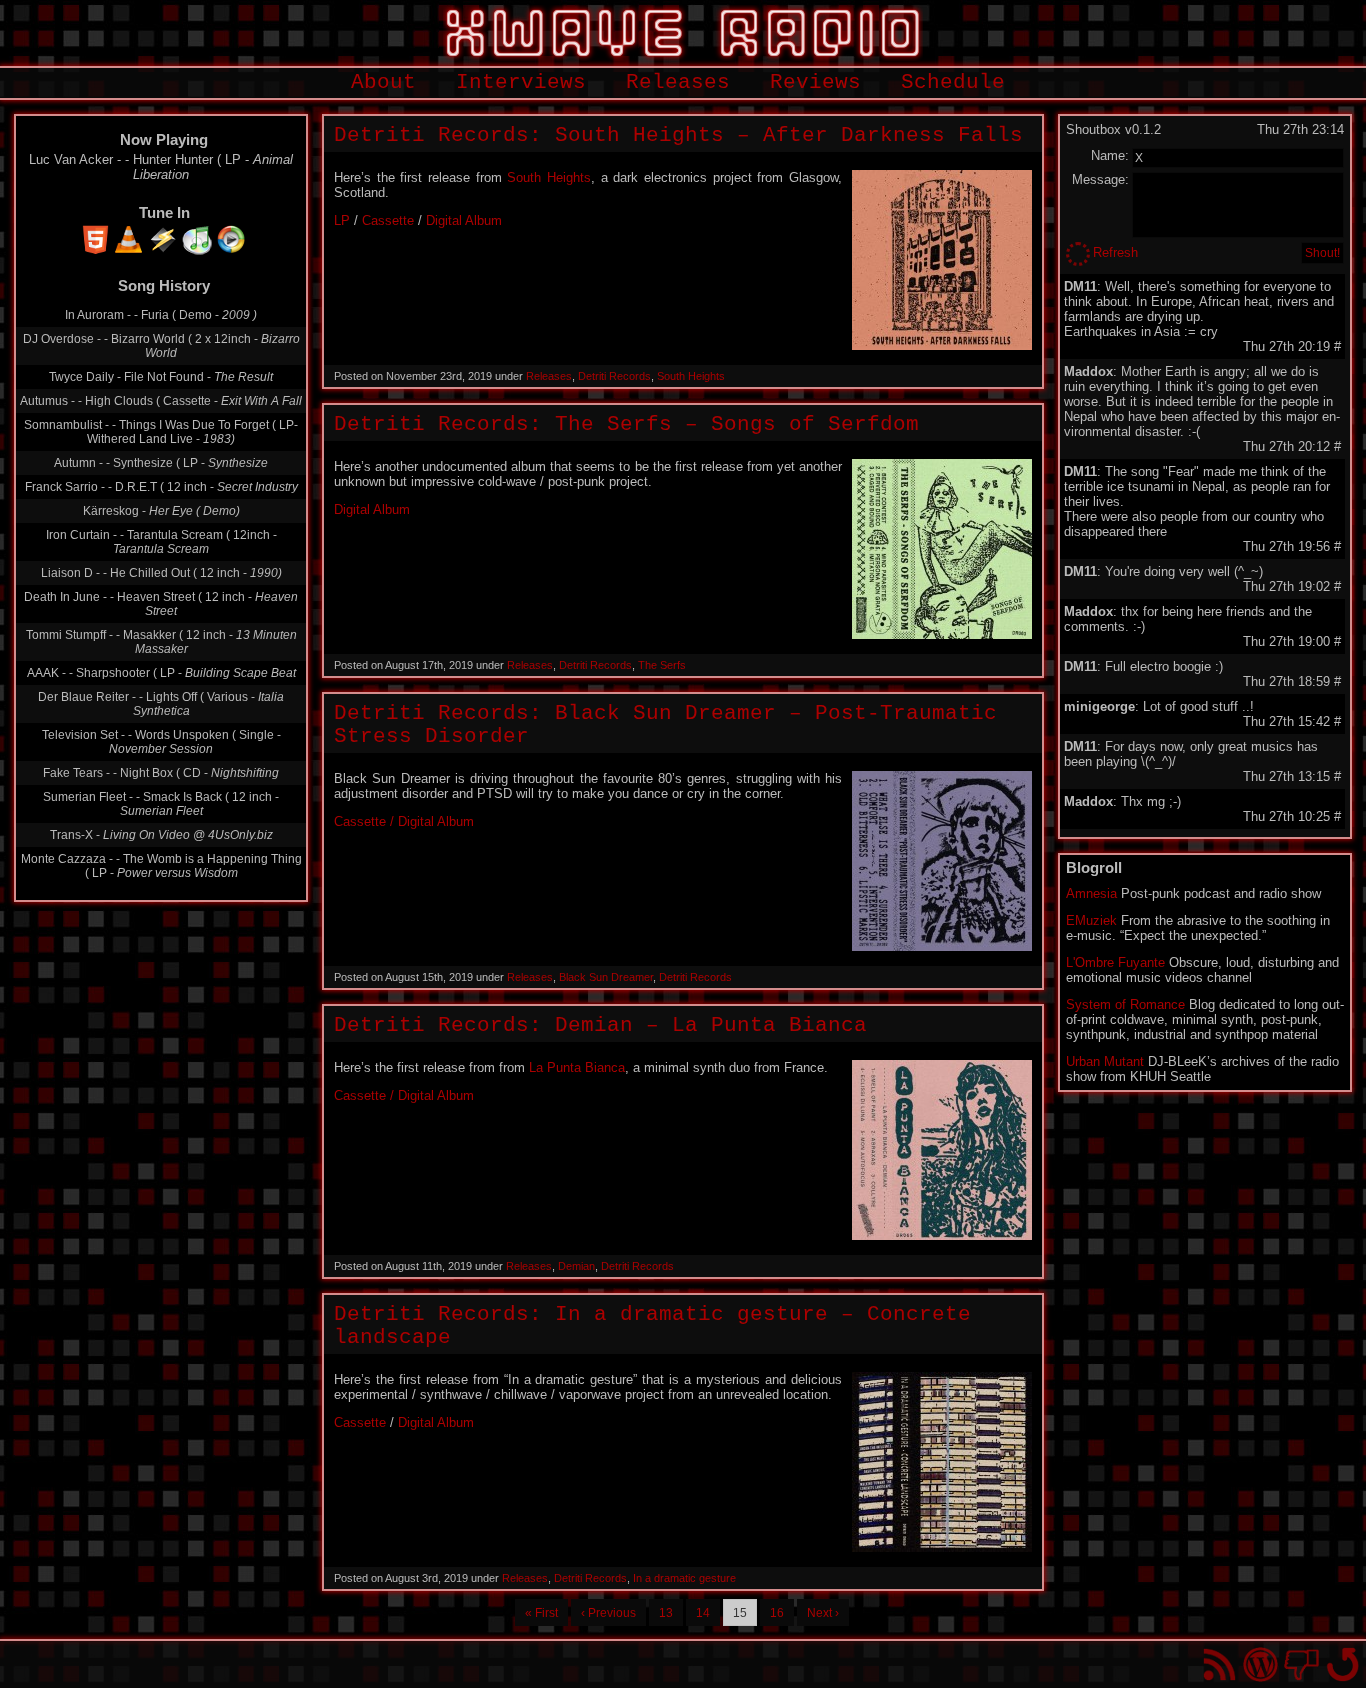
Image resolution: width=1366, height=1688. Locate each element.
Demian (576, 1266)
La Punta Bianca (577, 1067)
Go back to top (1342, 1664)
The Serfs (662, 665)
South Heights (549, 177)
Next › (823, 1613)
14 (703, 1613)
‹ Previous (608, 1613)
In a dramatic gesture (684, 1578)
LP (342, 220)
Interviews (521, 82)
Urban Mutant (1105, 1061)
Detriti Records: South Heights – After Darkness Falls (678, 135)
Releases (678, 82)
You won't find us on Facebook (1301, 1664)
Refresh (1115, 252)
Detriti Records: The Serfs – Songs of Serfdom (626, 424)
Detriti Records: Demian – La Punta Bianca (600, 1025)
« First (541, 1613)
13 (666, 1613)
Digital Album (464, 220)
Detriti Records (614, 376)
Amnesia (1091, 893)
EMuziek (1091, 920)
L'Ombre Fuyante (1115, 962)
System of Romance (1125, 1004)
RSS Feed (1219, 1664)
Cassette (388, 220)
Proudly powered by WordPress (1260, 1664)
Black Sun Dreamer (606, 977)
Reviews (815, 82)
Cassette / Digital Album (404, 821)
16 (777, 1613)
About (383, 82)
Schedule (953, 82)
